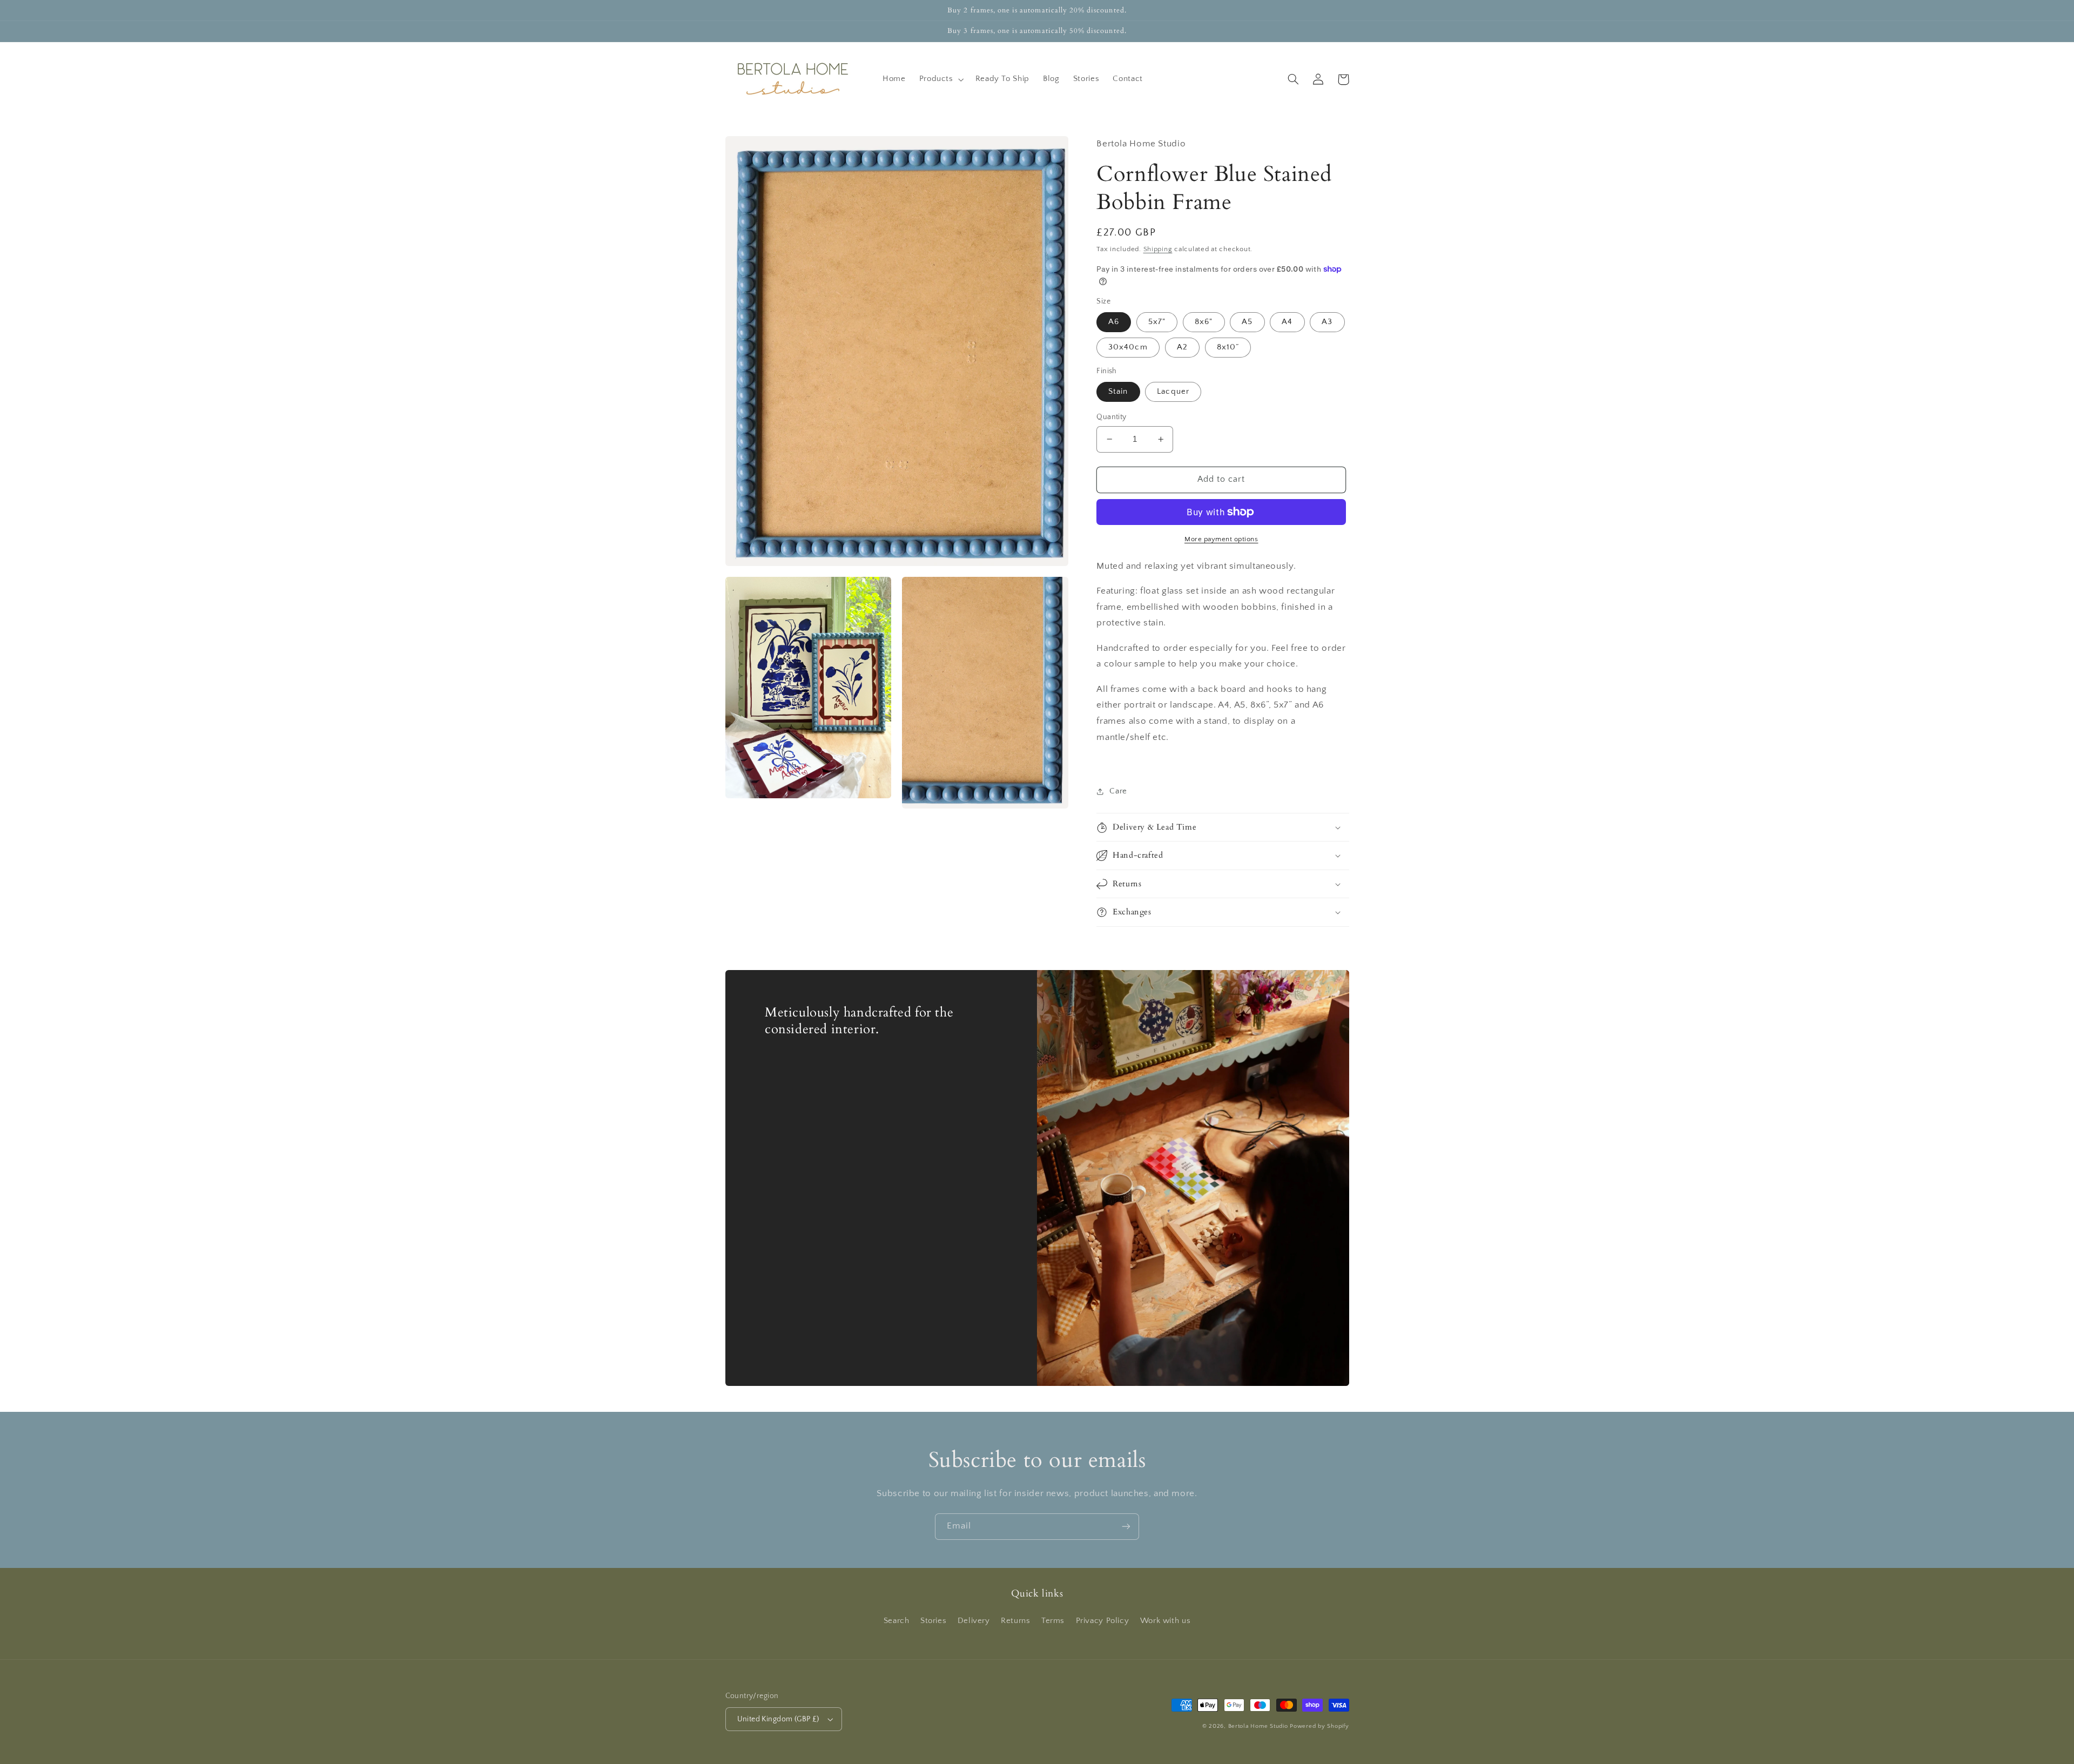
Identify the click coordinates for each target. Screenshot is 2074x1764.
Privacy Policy (1103, 1621)
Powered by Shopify (1319, 1726)
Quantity (1111, 417)
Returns (1015, 1621)
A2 (1182, 347)
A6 (1114, 322)
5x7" (1157, 322)
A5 (1247, 322)
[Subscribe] (1126, 1527)
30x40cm (1128, 347)
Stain (1118, 392)
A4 (1287, 322)
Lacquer (1173, 392)
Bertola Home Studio (1258, 1726)
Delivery (974, 1621)
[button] (940, 79)
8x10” (1228, 347)
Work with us (1166, 1621)
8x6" (1204, 322)
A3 (1327, 322)
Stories (933, 1621)
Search (897, 1621)
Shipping (1158, 249)
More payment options (1221, 539)
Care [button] (1118, 791)
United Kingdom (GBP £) (778, 1719)
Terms (1053, 1621)
